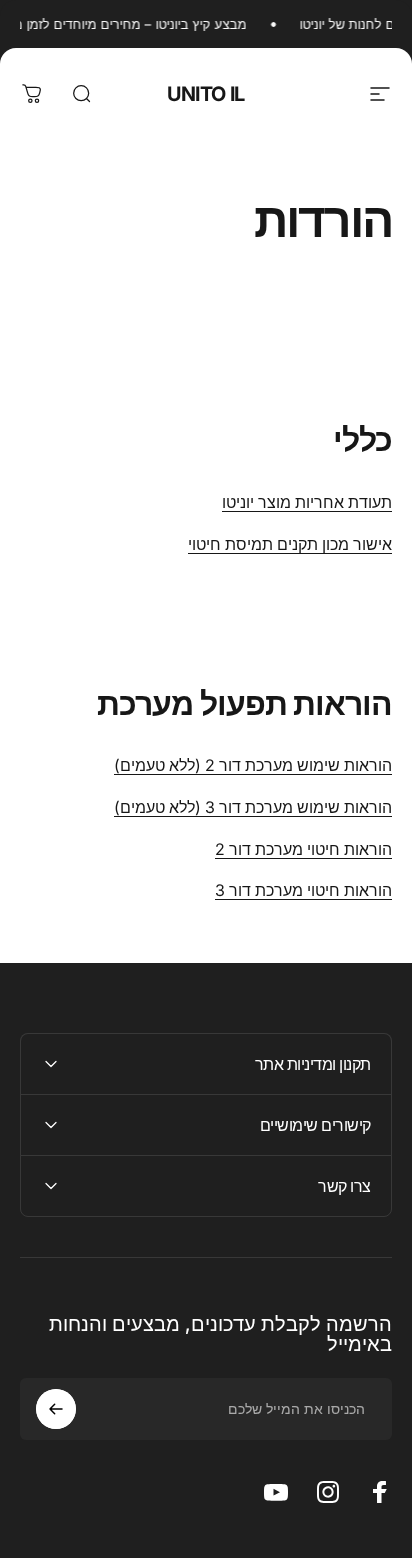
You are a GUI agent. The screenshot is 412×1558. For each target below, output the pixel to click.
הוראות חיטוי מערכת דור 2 (303, 849)
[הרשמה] (56, 1409)
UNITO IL (205, 94)
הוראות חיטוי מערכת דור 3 (303, 890)
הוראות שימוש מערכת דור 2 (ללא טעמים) (253, 765)
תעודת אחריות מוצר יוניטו (307, 502)
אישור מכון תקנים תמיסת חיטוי (290, 544)
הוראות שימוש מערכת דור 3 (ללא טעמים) (253, 807)
